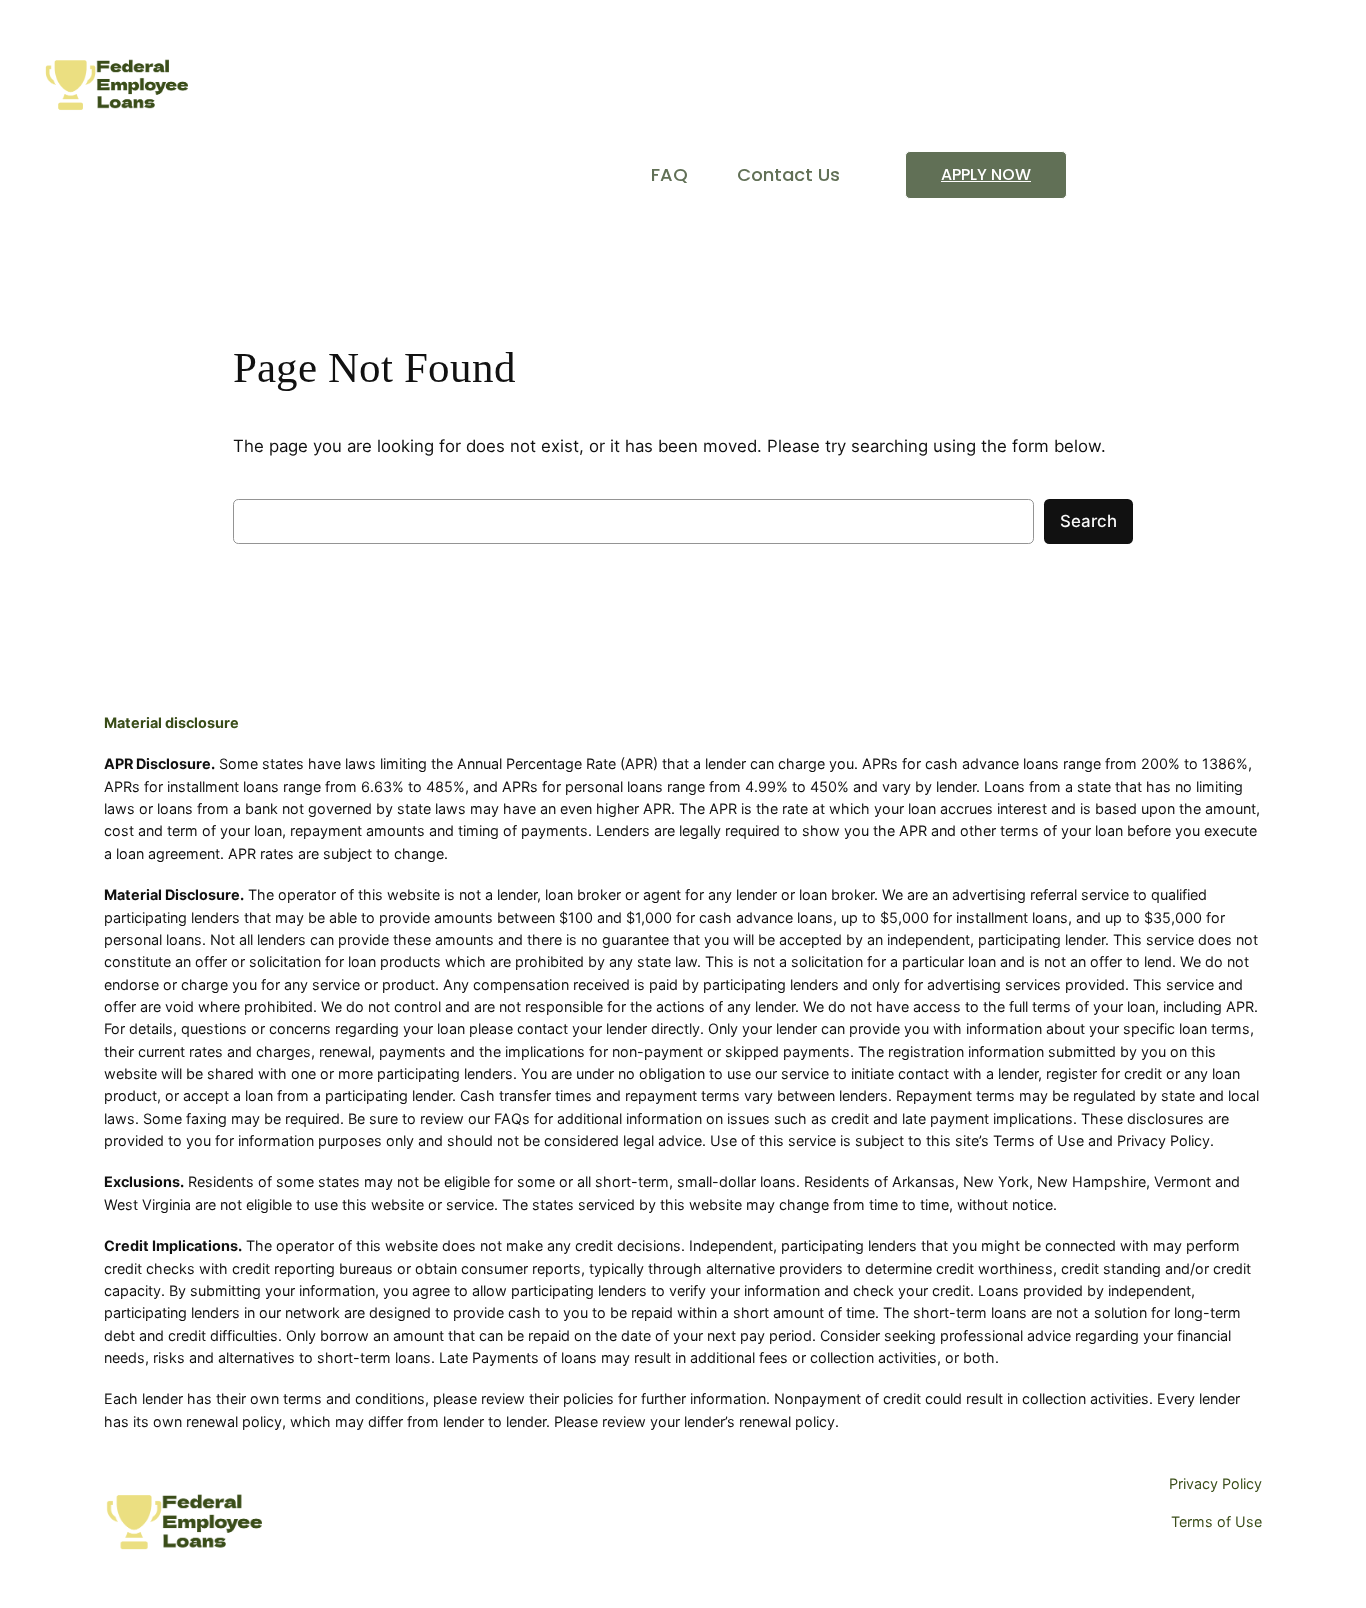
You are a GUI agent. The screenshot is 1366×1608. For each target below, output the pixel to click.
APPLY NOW (986, 174)
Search (1088, 521)
